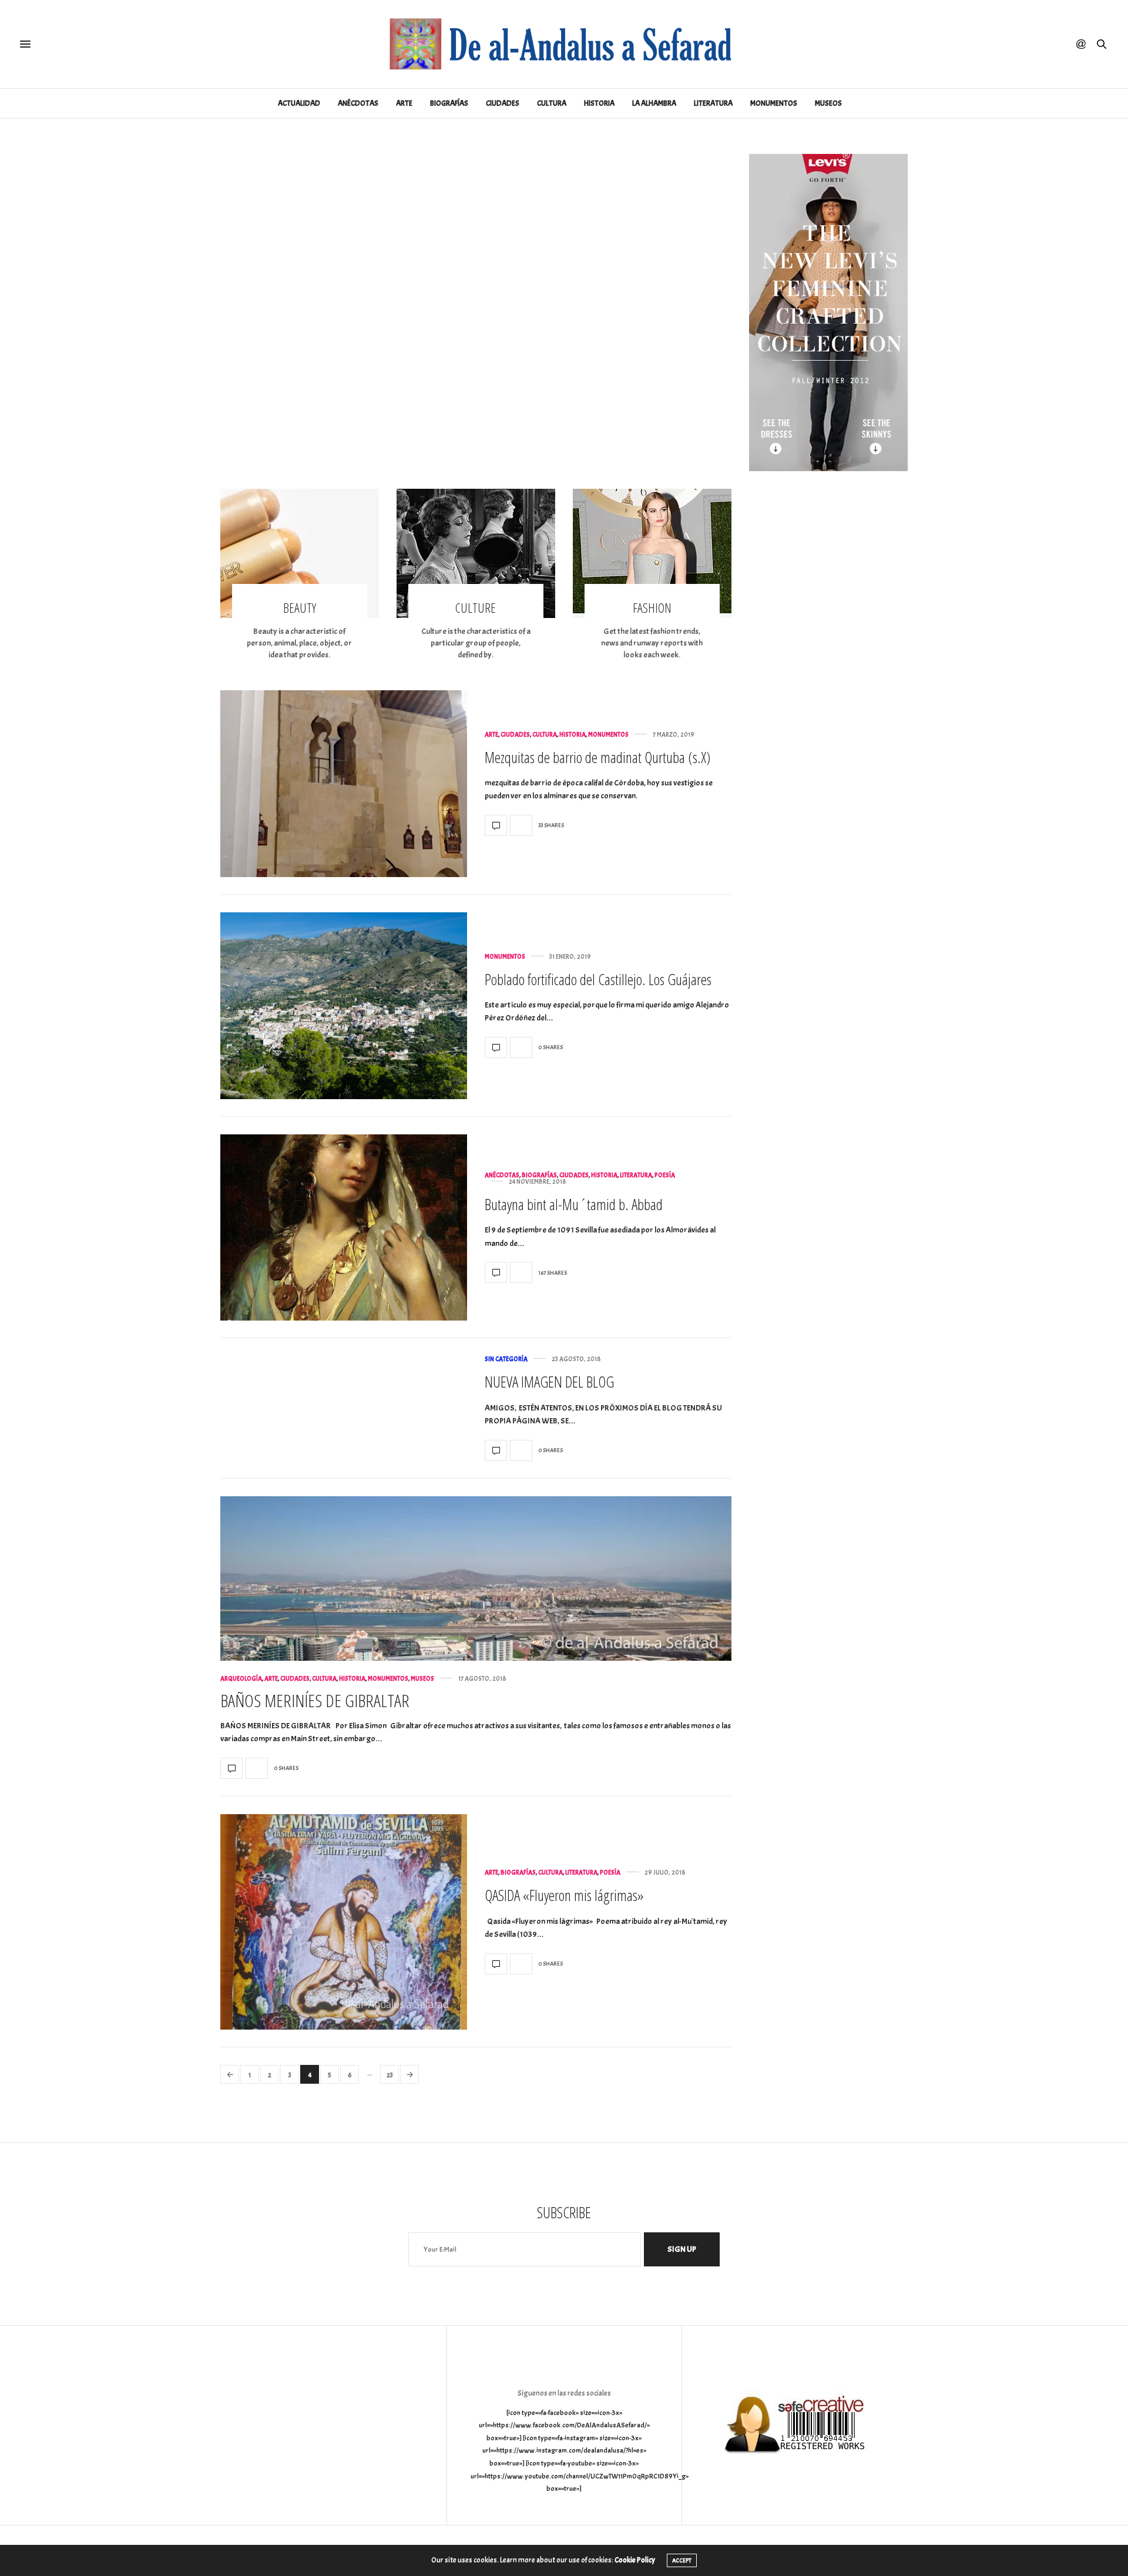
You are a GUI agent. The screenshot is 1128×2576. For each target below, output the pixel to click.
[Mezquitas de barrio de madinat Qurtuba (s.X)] (344, 784)
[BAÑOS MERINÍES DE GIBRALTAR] (476, 1578)
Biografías (449, 103)
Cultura (552, 103)
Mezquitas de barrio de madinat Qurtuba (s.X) (597, 757)
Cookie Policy (635, 2560)
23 (390, 2075)
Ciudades (503, 103)
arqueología (241, 1679)
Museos (828, 103)
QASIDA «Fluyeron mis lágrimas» (564, 1895)
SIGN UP (682, 2249)
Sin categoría (506, 1359)
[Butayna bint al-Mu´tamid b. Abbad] (344, 1228)
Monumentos (774, 103)
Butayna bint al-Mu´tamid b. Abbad (574, 1204)
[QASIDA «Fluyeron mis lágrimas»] (344, 1922)
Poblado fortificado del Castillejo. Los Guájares (598, 979)
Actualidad (299, 103)
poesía (665, 1175)
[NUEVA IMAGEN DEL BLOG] (496, 1450)
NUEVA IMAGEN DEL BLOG (549, 1382)
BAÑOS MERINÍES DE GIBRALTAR (315, 1700)
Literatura (713, 103)
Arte (404, 103)
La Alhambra (654, 103)
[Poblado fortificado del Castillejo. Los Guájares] (344, 1006)
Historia (599, 103)
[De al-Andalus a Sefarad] (564, 44)
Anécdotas (358, 103)
